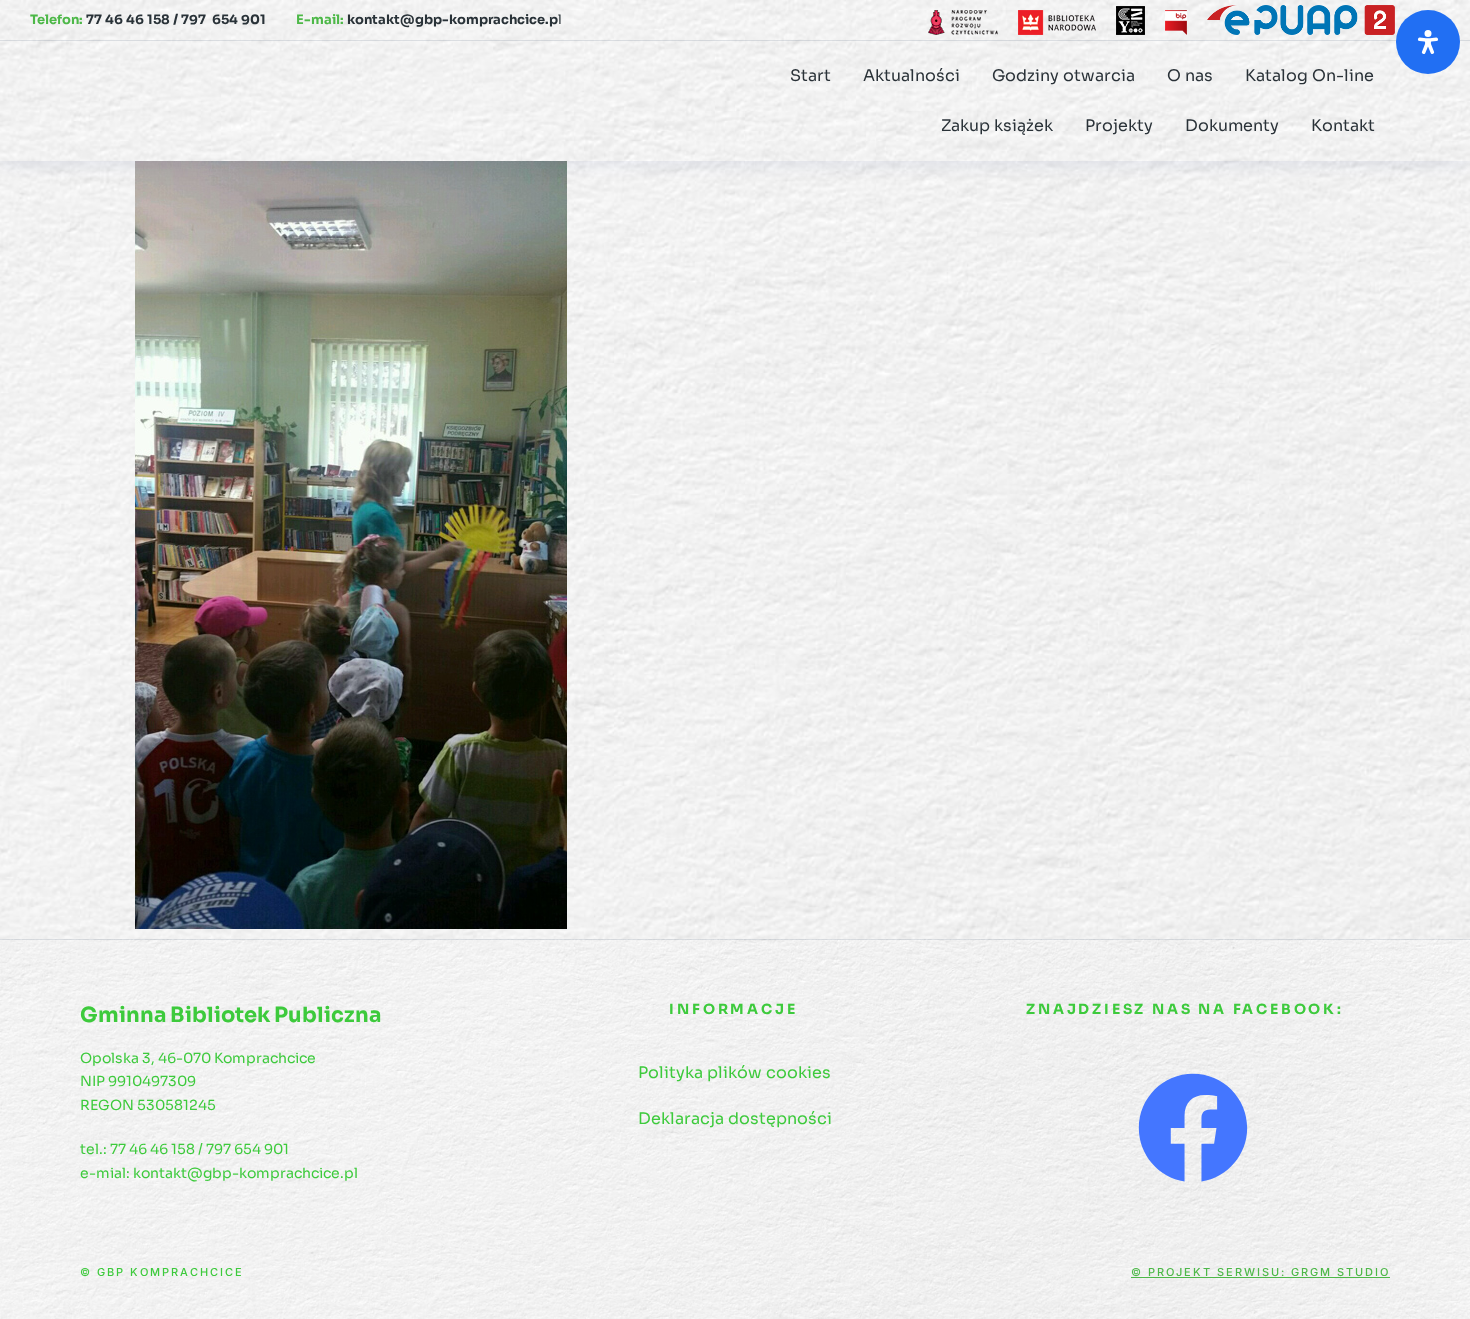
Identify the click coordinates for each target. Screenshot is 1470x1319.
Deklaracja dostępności (735, 1118)
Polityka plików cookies (734, 1072)
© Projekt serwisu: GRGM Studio (1260, 1272)
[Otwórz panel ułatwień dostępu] (1428, 42)
